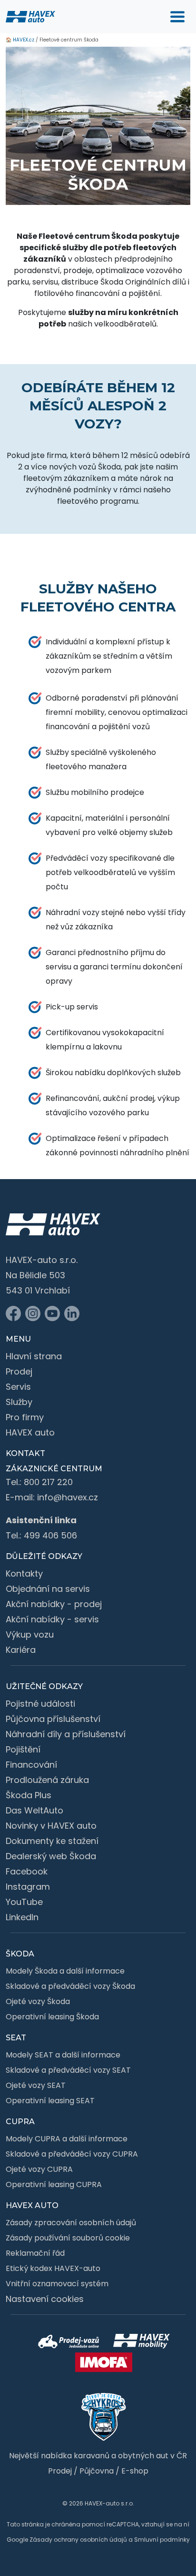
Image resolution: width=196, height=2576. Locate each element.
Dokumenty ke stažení (52, 1841)
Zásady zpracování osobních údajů (71, 2223)
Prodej (19, 1371)
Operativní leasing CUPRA (54, 2184)
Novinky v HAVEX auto (51, 1826)
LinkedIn (22, 1917)
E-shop (135, 2471)
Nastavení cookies (45, 2299)
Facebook (27, 1871)
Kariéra (21, 1650)
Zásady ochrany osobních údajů (78, 2540)
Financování (31, 1765)
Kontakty (24, 1573)
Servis (18, 1387)
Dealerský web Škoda (51, 1856)
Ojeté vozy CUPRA (39, 2169)
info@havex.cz (68, 1497)
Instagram (28, 1887)
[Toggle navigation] (177, 17)
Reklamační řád (35, 2253)
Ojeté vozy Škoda (38, 2001)
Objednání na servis (48, 1589)
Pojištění (23, 1749)
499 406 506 (50, 1535)
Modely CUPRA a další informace (67, 2139)
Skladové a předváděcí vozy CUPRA (72, 2154)
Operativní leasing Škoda (52, 2017)
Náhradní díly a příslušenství (66, 1734)
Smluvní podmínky (162, 2540)
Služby (19, 1402)
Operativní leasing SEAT (50, 2101)
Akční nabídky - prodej (54, 1604)
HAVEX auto (30, 1432)
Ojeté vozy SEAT (36, 2085)
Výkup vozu (30, 1634)
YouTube (24, 1902)
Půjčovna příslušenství (53, 1719)
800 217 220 (48, 1482)
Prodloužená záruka (47, 1780)
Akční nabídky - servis (52, 1619)
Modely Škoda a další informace (65, 1971)
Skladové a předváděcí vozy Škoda (70, 1986)
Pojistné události (40, 1704)
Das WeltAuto (34, 1810)
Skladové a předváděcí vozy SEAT (68, 2070)
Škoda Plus (29, 1795)
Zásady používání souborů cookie (68, 2238)
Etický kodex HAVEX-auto (53, 2268)
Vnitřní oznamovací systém (57, 2284)
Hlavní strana (34, 1356)
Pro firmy (25, 1417)
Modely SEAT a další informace (63, 2055)
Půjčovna (97, 2471)
